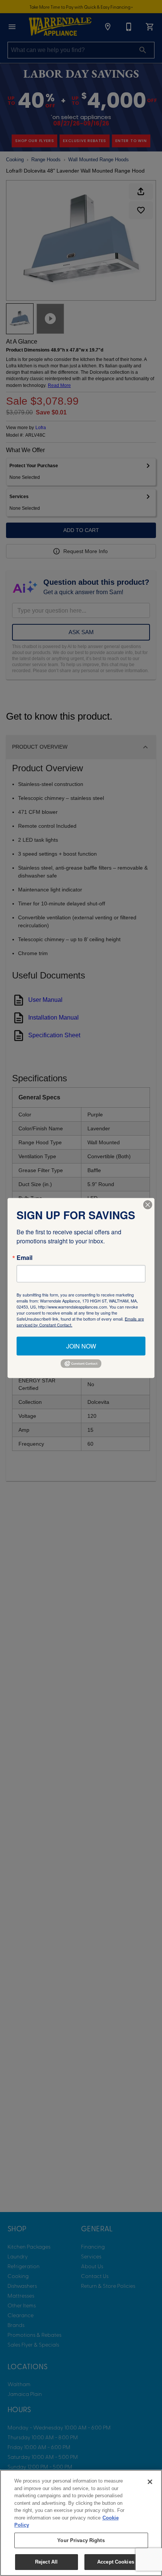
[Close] (150, 2482)
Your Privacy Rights (81, 2540)
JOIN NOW (81, 1346)
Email (24, 1257)
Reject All (46, 2562)
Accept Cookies (116, 2562)
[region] (81, 2523)
